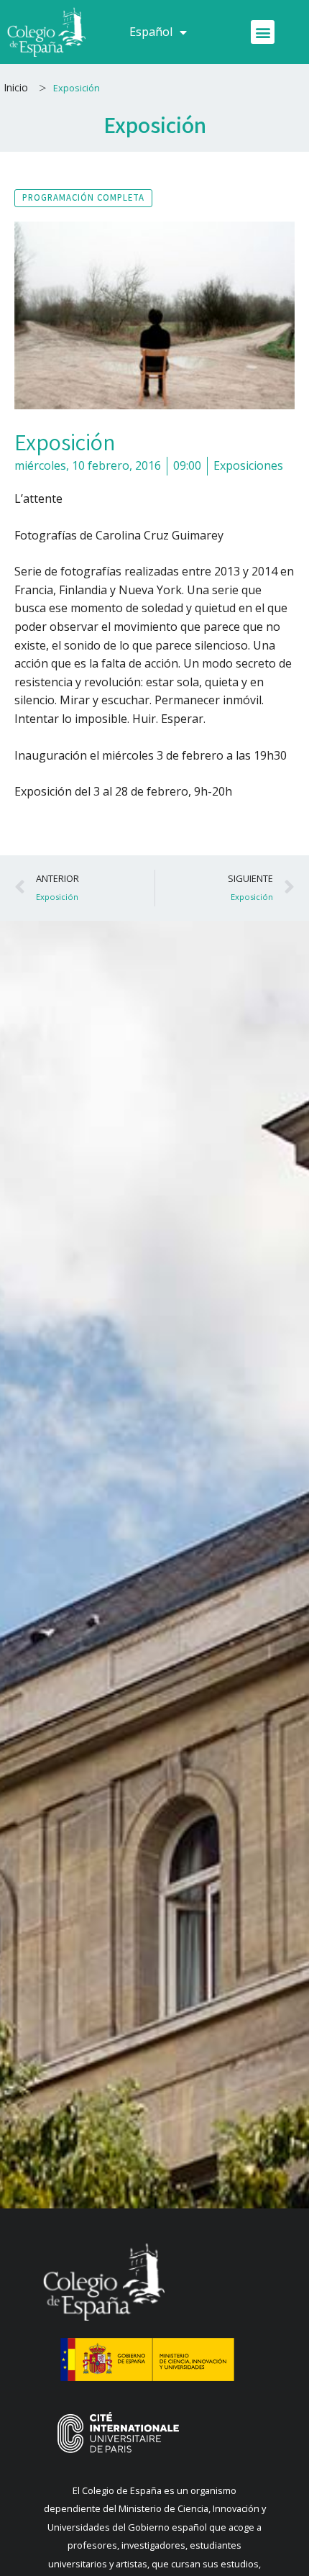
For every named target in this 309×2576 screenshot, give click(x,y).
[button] (263, 32)
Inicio (16, 87)
